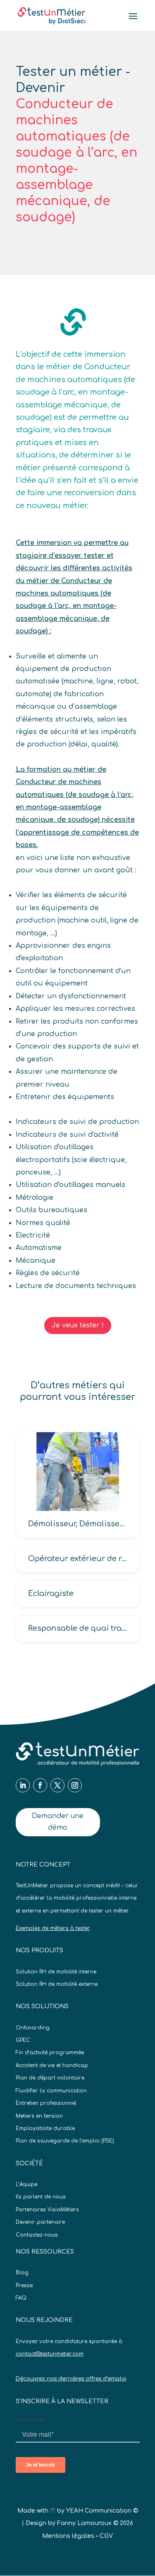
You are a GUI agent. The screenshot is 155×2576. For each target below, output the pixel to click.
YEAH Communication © (102, 2511)
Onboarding (33, 2028)
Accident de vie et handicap (52, 2065)
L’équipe (26, 2184)
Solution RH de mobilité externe (57, 1984)
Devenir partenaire (40, 2222)
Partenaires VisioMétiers (47, 2210)
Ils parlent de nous (41, 2197)
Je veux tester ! (78, 1325)
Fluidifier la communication (51, 2091)
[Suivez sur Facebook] (40, 1785)
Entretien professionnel (46, 2103)
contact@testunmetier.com (50, 2354)
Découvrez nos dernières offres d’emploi (71, 2379)
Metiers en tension (39, 2116)
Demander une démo (58, 1822)
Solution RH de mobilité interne (56, 1972)
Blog (22, 2273)
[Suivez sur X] (57, 1785)
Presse (24, 2285)
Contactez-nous (37, 2235)
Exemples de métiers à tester (53, 1928)
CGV (106, 2536)
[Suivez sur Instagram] (75, 1785)
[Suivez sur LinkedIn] (23, 1785)
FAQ (21, 2298)
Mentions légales (68, 2536)
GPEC (23, 2040)
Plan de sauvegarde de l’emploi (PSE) (65, 2141)
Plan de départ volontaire (50, 2078)
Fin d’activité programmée (50, 2053)
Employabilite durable (45, 2128)
